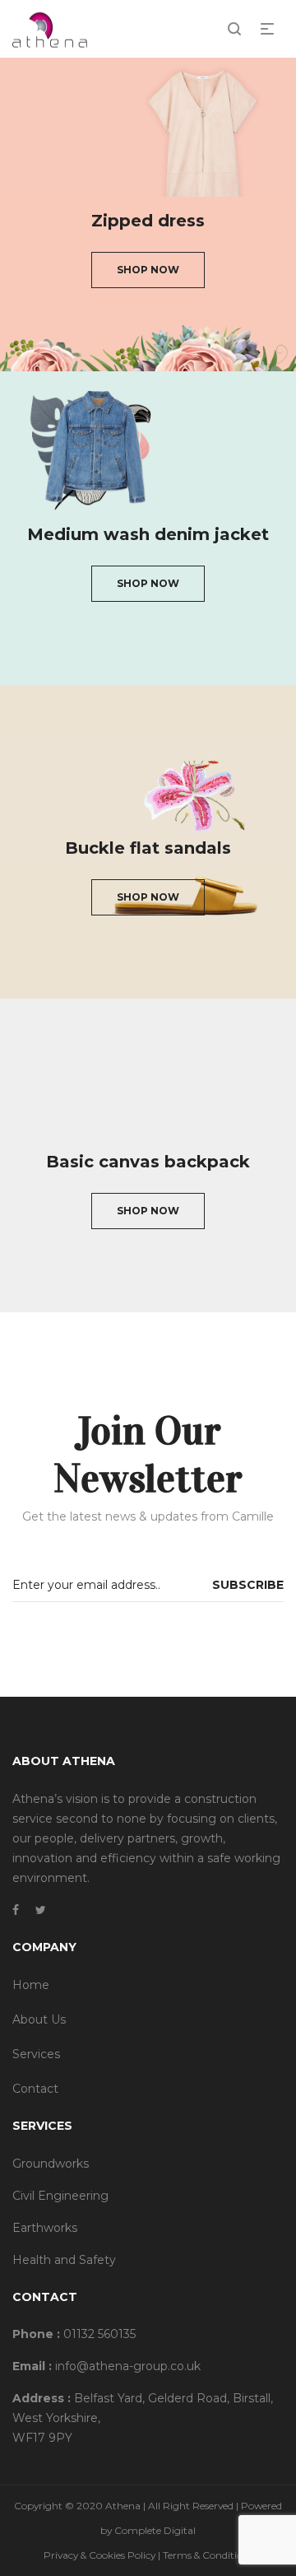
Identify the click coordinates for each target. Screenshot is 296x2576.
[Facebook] (16, 1910)
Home (31, 1985)
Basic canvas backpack (148, 1162)
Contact (35, 2089)
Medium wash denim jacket (148, 534)
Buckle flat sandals (148, 848)
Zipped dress (148, 221)
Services (36, 2054)
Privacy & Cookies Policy (99, 2555)
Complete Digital (155, 2530)
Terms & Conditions (208, 2555)
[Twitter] (41, 1910)
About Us (39, 2019)
